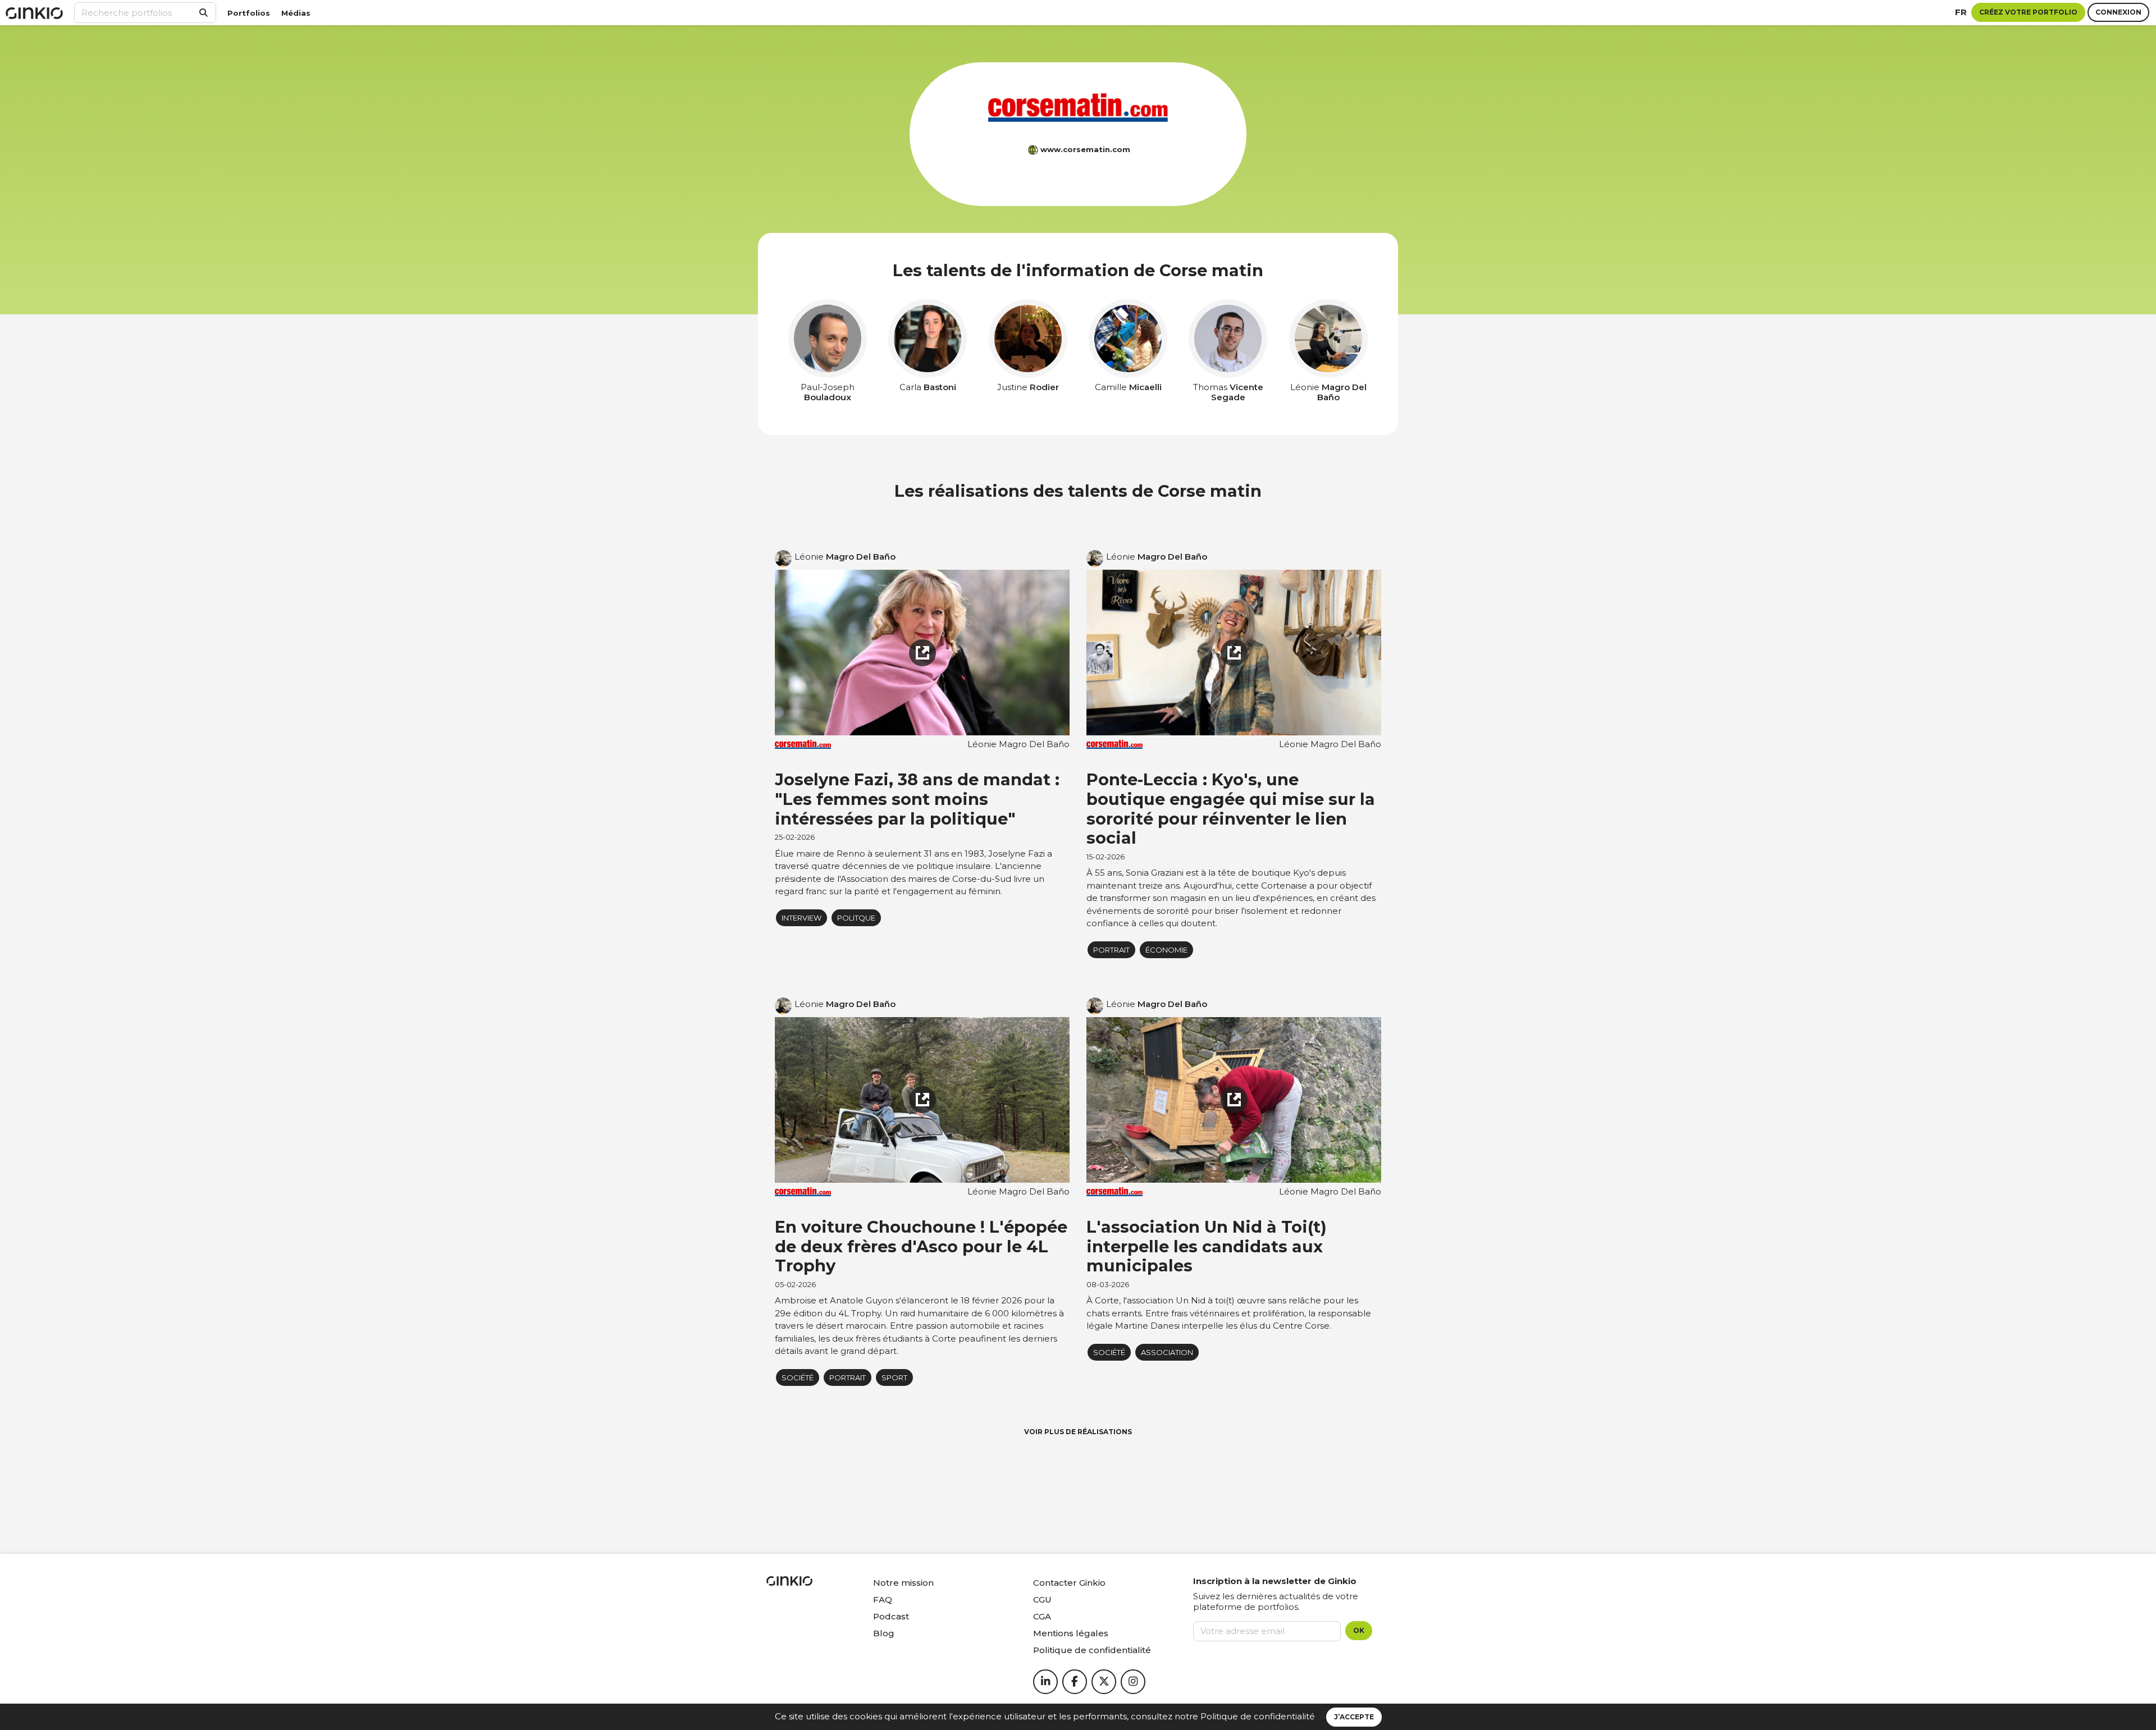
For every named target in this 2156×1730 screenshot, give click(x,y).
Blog (884, 1633)
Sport (894, 1377)
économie (1166, 950)
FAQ (883, 1599)
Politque (856, 918)
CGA (1042, 1616)
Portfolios (249, 13)
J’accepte (1354, 1717)
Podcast (891, 1616)
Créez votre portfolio (2028, 12)
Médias (296, 13)
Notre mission (903, 1583)
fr (1961, 12)
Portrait (1111, 950)
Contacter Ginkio (1069, 1583)
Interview (801, 918)
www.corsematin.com (1085, 149)
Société (798, 1377)
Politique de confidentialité (1258, 1716)
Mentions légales (1071, 1633)
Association (1167, 1352)
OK (1359, 1630)
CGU (1042, 1599)
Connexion (2118, 12)
